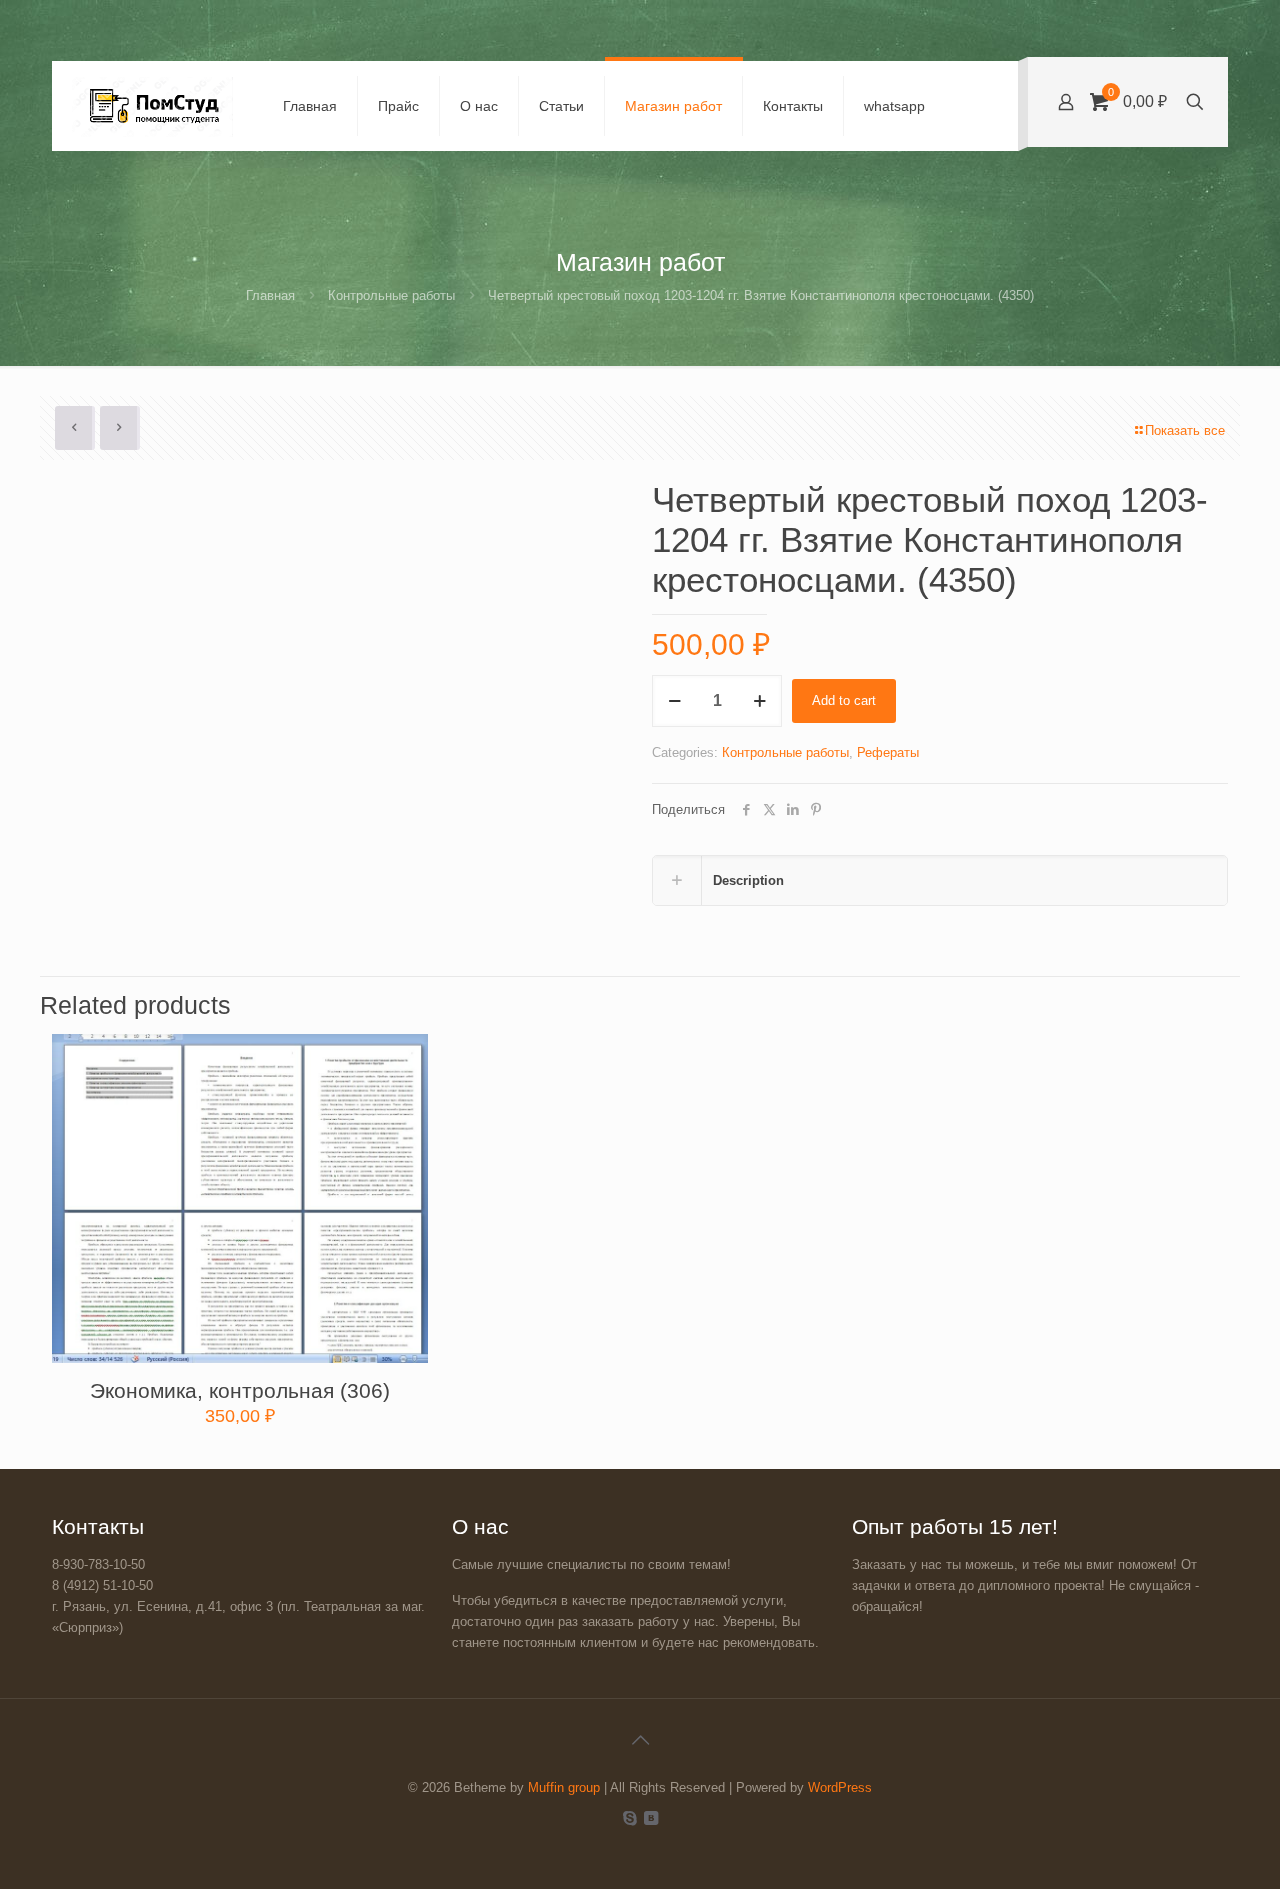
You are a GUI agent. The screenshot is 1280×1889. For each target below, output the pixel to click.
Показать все (1185, 430)
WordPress (840, 1787)
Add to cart (844, 700)
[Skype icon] (629, 1817)
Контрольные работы (391, 295)
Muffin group (564, 1787)
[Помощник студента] (152, 106)
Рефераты (888, 752)
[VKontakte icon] (650, 1817)
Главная (270, 295)
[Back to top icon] (640, 1740)
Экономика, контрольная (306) (240, 1390)
